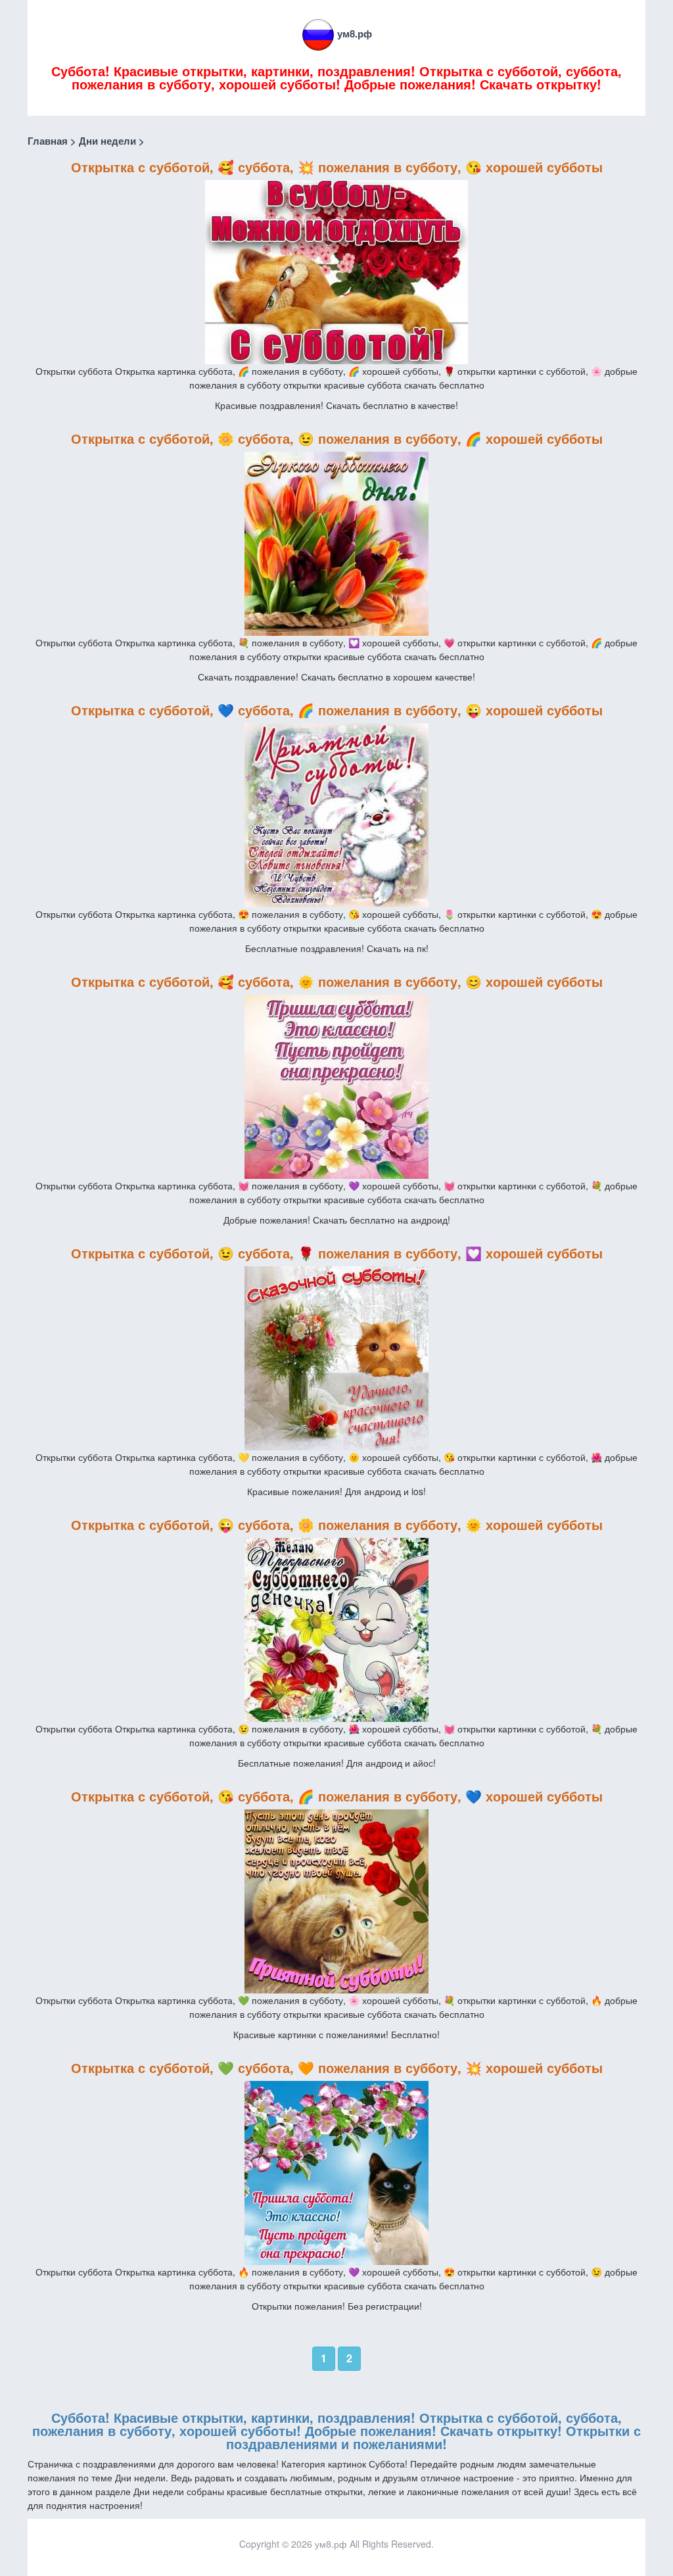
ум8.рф (355, 34)
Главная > (52, 141)
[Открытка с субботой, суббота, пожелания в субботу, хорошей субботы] (336, 271)
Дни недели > (112, 141)
